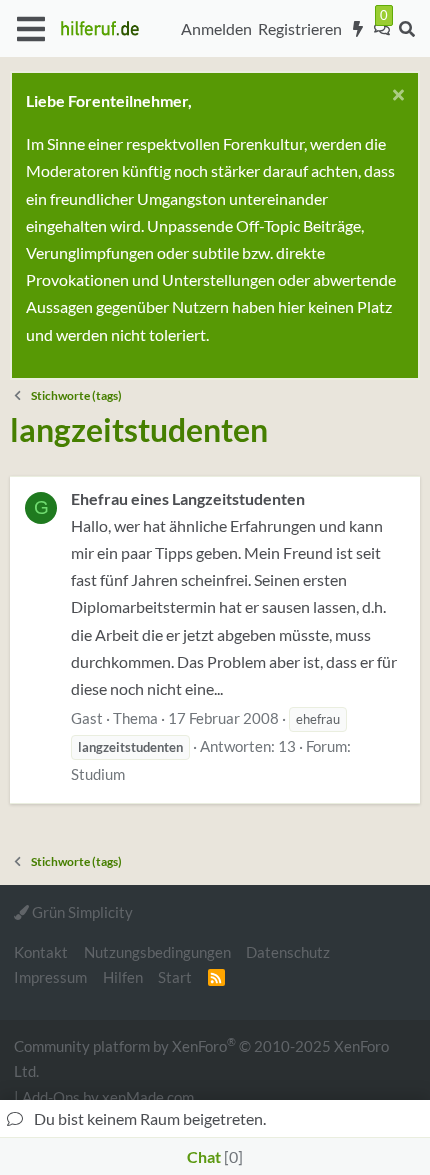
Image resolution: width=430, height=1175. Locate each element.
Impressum (50, 977)
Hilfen (123, 977)
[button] (30, 29)
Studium (98, 774)
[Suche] (406, 29)
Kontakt (41, 952)
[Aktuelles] (358, 29)
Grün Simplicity (81, 912)
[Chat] (382, 29)
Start (175, 977)
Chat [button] (212, 1156)
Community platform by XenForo (201, 1057)
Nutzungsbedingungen (157, 952)
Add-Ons (51, 1097)
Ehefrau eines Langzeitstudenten (188, 498)
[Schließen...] (395, 97)
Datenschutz (288, 952)
